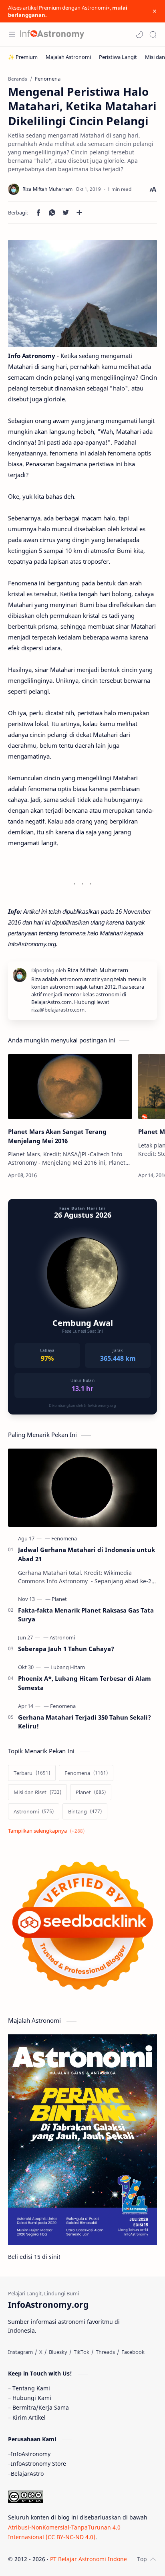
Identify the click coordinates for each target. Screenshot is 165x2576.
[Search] (153, 34)
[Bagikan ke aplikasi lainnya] (79, 212)
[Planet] (59, 1599)
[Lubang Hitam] (68, 1667)
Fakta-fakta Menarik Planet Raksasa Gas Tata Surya (86, 1615)
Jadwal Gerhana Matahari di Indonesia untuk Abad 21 (87, 1554)
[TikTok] (81, 2352)
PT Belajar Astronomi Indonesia (92, 2559)
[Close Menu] (155, 11)
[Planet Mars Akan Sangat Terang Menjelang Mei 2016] (70, 1087)
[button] (139, 34)
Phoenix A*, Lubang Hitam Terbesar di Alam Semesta (85, 1683)
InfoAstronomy (31, 2454)
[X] (41, 2352)
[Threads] (105, 2352)
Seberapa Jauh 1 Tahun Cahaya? (66, 1649)
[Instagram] (20, 2352)
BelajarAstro (27, 2474)
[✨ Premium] (23, 57)
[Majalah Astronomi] (68, 57)
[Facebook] (133, 2352)
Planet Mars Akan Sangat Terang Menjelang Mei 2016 (57, 1136)
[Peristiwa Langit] (118, 57)
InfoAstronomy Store (38, 2464)
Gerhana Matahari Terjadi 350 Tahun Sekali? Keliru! (85, 1722)
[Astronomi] (62, 1637)
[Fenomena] (64, 1538)
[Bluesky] (58, 2352)
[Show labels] (48, 1831)
